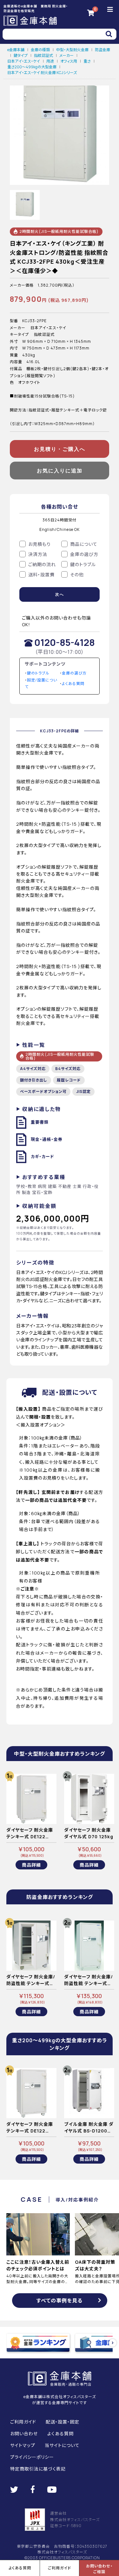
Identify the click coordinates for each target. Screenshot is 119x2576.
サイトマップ (23, 2445)
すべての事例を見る (60, 2301)
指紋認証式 (43, 55)
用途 (50, 61)
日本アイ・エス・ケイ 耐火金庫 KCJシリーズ (42, 73)
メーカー (66, 55)
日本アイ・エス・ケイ (24, 61)
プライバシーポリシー (32, 2457)
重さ (87, 61)
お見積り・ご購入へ (60, 449)
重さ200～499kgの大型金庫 (32, 67)
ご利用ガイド (23, 2422)
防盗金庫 (102, 50)
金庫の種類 (40, 50)
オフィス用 (69, 61)
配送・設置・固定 (63, 2422)
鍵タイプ (21, 55)
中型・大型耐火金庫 (72, 50)
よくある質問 (73, 684)
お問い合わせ (24, 2434)
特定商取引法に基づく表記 (38, 2469)
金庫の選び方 (74, 673)
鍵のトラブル (38, 673)
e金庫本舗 (16, 50)
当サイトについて (62, 2445)
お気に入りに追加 (60, 471)
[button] (113, 2343)
